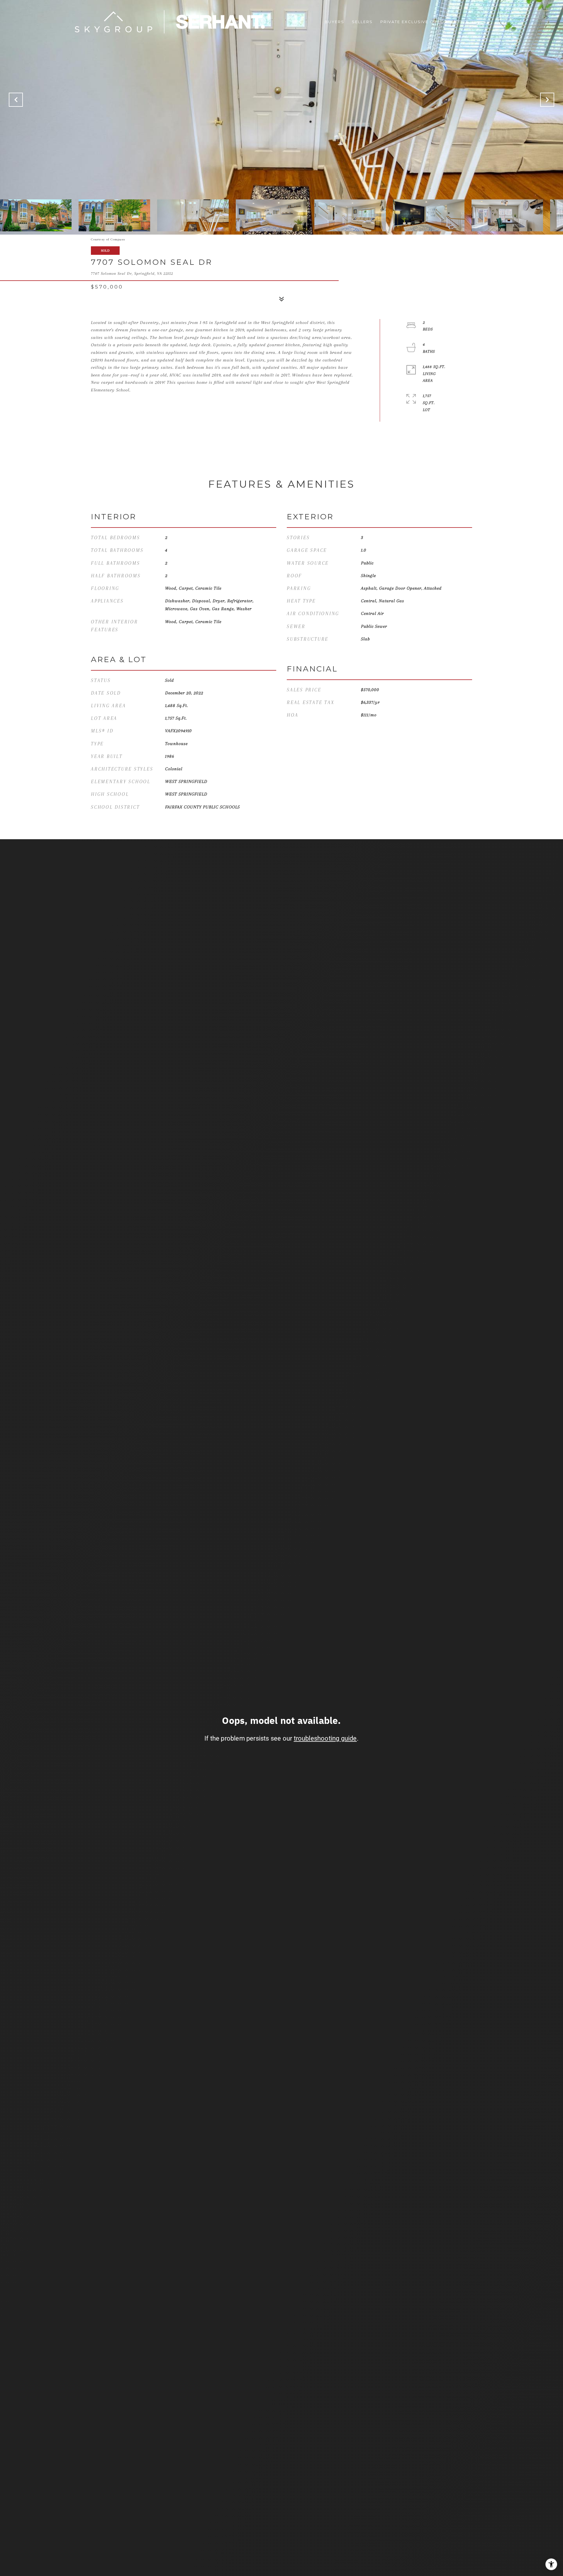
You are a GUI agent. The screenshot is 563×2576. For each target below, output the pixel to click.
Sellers (362, 22)
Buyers (334, 22)
